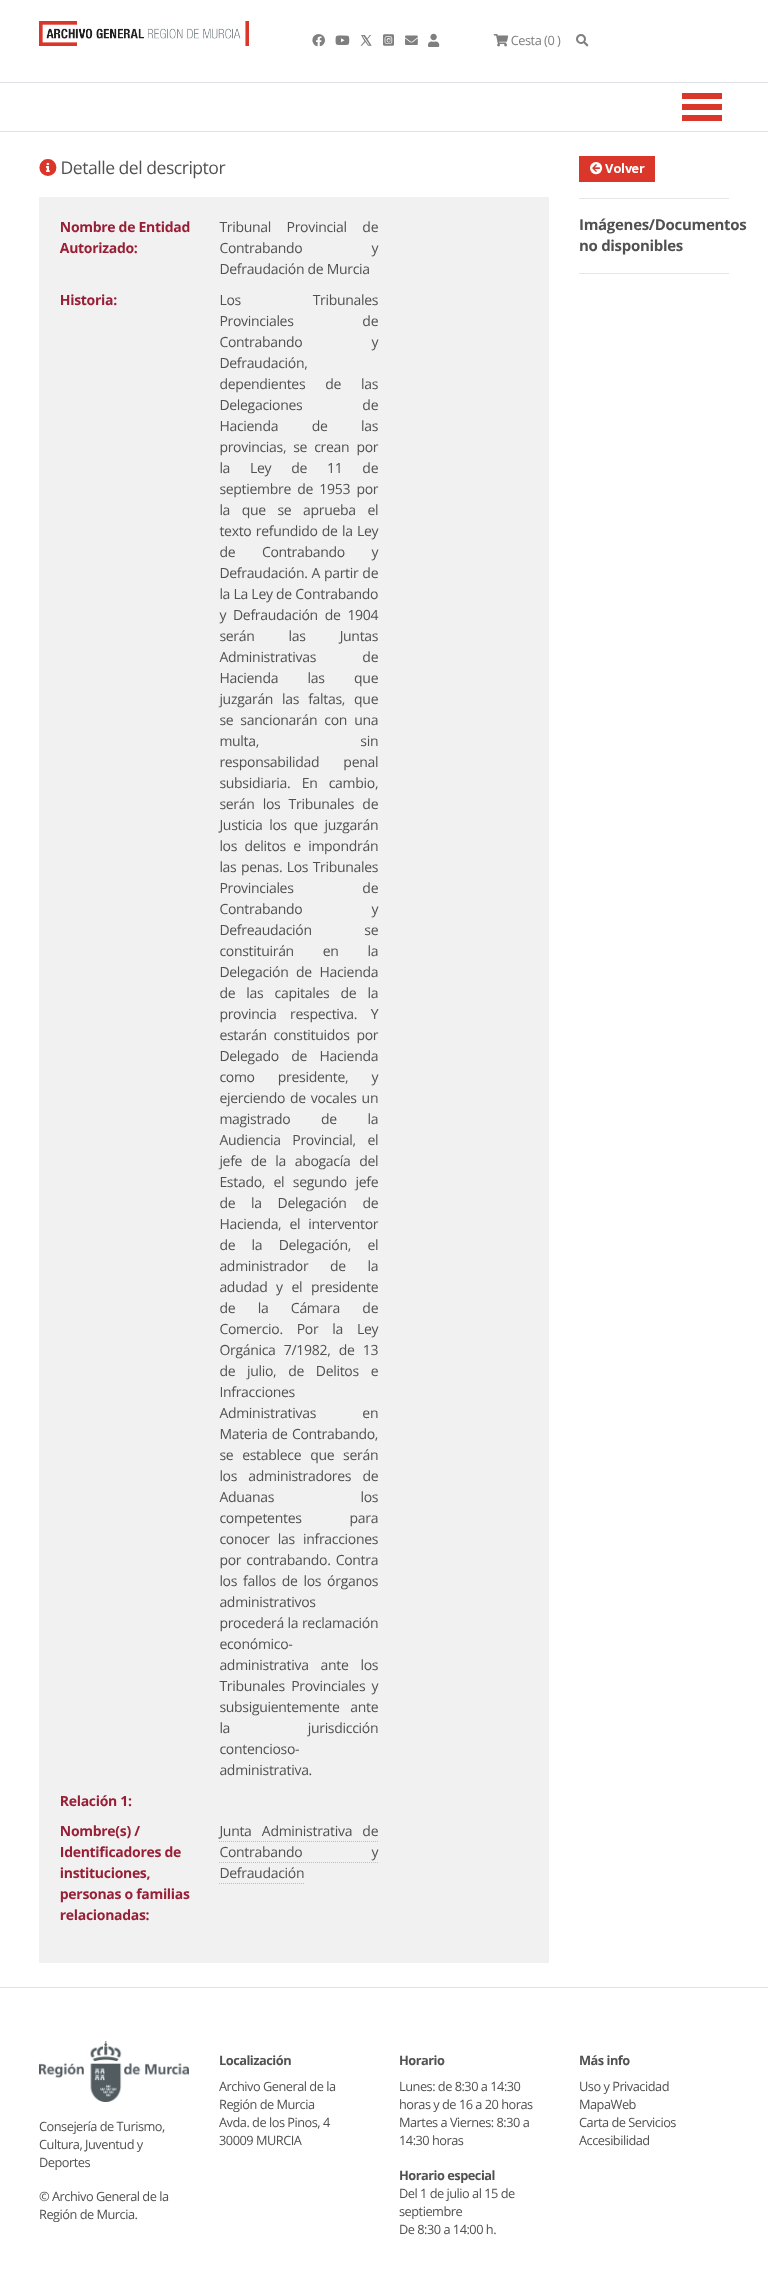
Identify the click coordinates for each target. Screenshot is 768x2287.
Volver (623, 168)
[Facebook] (319, 40)
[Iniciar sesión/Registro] (433, 40)
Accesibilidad (614, 2140)
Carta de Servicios (627, 2122)
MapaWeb (607, 2104)
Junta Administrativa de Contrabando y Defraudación (298, 1852)
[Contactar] (412, 40)
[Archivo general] (144, 29)
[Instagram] (389, 40)
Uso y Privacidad (624, 2086)
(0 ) (535, 40)
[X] (368, 40)
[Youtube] (343, 40)
